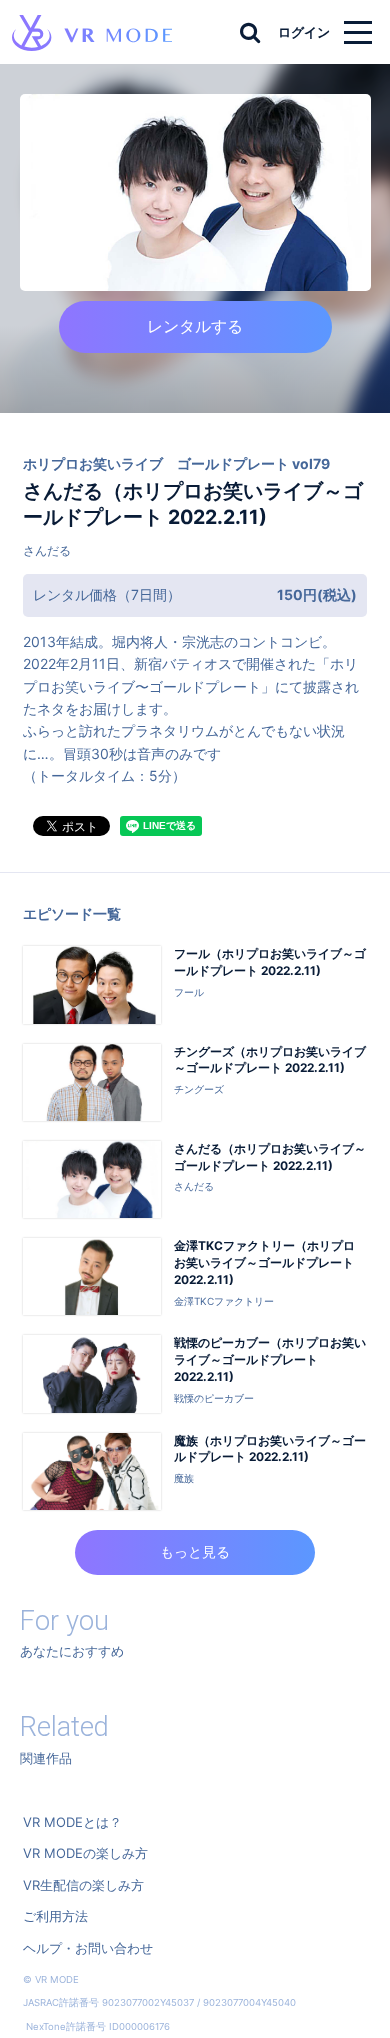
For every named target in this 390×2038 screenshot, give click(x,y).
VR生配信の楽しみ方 (83, 1885)
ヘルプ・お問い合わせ (88, 1948)
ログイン (304, 32)
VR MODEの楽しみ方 (85, 1853)
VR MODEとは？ (72, 1822)
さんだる (47, 550)
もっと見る (195, 1551)
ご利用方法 (55, 1916)
